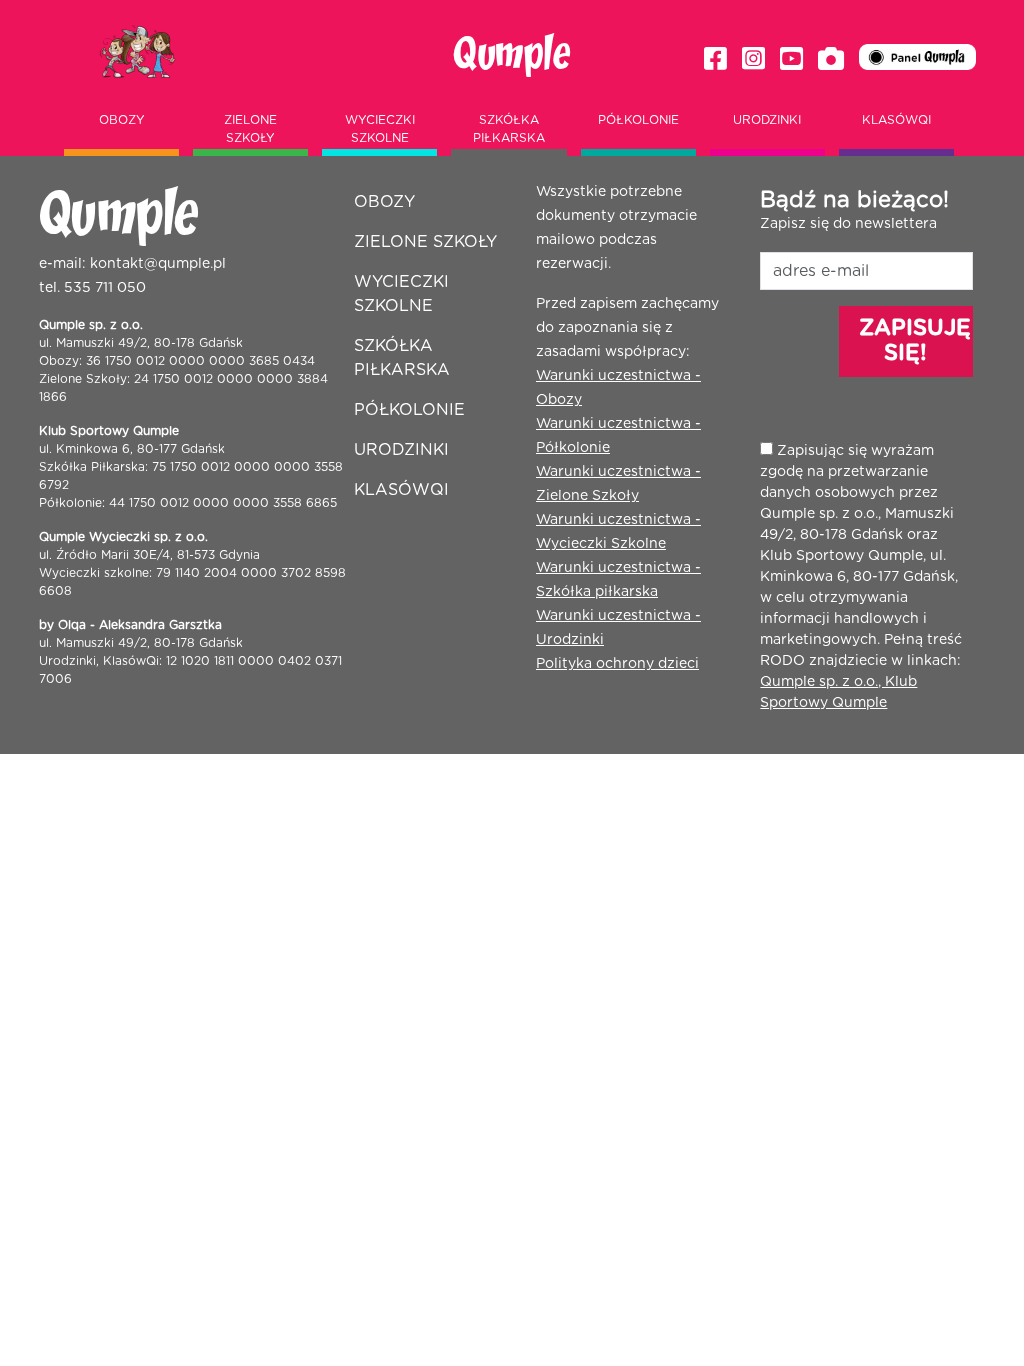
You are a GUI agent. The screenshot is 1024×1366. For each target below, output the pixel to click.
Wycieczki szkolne (380, 129)
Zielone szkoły (250, 129)
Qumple (512, 55)
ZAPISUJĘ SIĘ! (915, 340)
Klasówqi (896, 120)
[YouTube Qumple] (791, 59)
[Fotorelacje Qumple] (831, 59)
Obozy (122, 120)
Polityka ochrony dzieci (617, 664)
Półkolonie (638, 120)
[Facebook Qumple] (715, 59)
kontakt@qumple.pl (158, 264)
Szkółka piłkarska (509, 129)
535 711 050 (105, 288)
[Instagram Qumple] (753, 59)
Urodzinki (767, 120)
